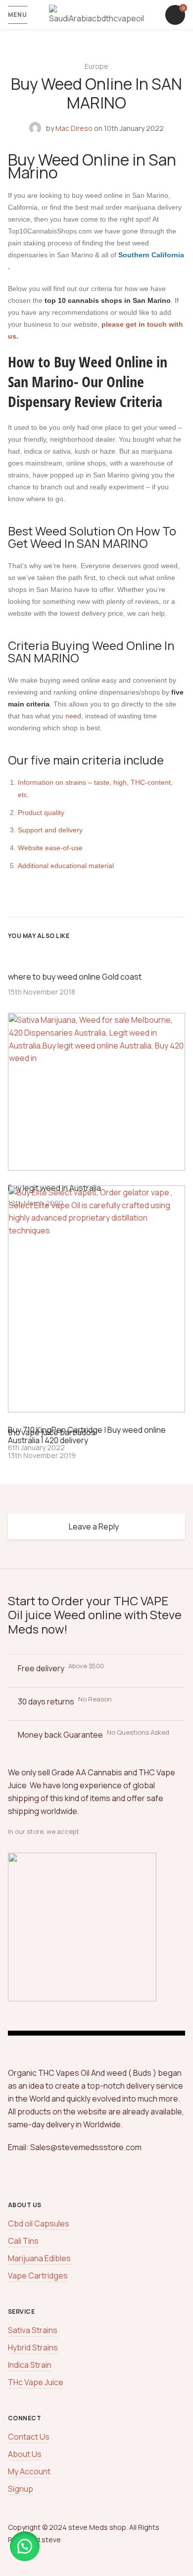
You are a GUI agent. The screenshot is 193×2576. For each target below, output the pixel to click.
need (73, 716)
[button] (25, 2546)
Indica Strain (30, 2365)
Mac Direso (74, 128)
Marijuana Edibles (39, 2258)
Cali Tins (23, 2241)
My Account (29, 2471)
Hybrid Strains (33, 2347)
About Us (25, 2454)
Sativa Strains (33, 2330)
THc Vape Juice (36, 2382)
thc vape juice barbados (52, 1432)
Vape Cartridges (38, 2276)
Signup (21, 2489)
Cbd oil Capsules (39, 2224)
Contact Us (29, 2437)
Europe (96, 66)
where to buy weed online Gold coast (75, 977)
